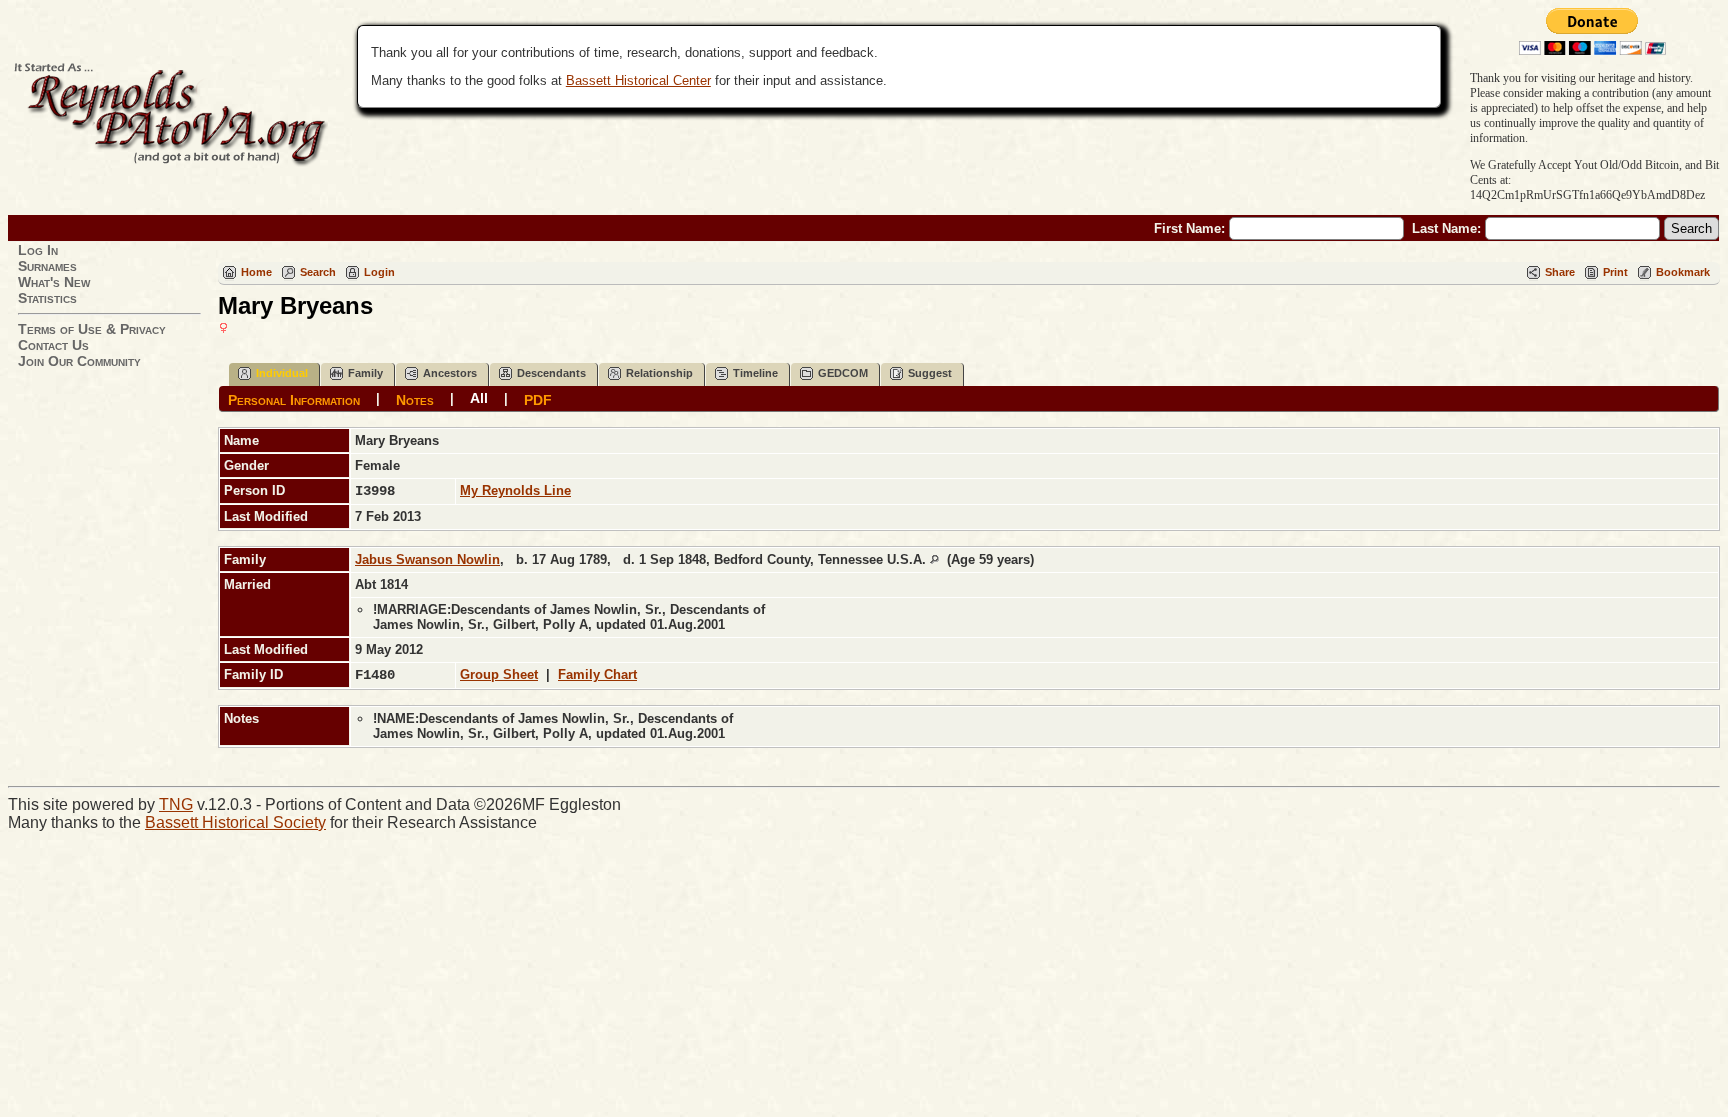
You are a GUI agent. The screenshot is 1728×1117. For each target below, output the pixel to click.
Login (379, 272)
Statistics (47, 298)
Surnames (47, 266)
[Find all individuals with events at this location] (934, 559)
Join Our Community (79, 361)
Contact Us (53, 345)
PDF (538, 399)
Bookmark (1683, 272)
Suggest (930, 373)
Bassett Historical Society (235, 822)
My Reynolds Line (515, 490)
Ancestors (450, 373)
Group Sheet (499, 674)
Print (1615, 272)
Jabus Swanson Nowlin (427, 559)
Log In (38, 250)
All (479, 398)
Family (365, 373)
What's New (54, 282)
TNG (176, 804)
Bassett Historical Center (638, 80)
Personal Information (294, 399)
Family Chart (597, 674)
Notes (415, 399)
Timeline (755, 373)
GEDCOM (843, 373)
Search (318, 272)
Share (1560, 272)
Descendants (551, 373)
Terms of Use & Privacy (92, 329)
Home (256, 272)
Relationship (659, 373)
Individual (282, 373)
